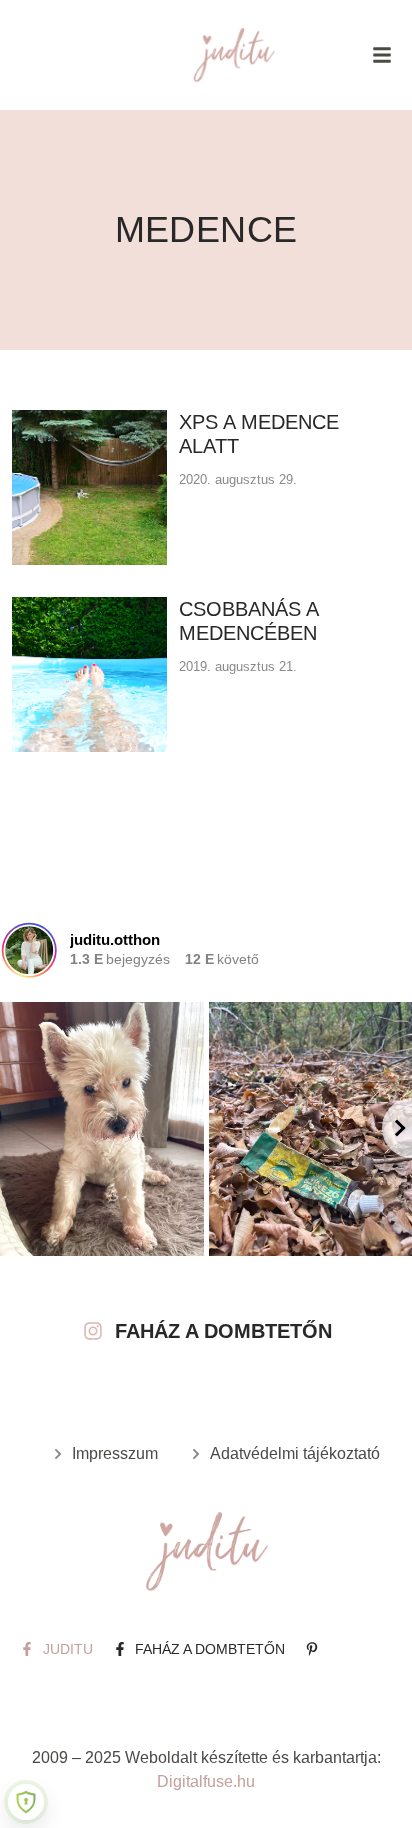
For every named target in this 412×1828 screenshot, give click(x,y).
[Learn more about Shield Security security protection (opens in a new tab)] (26, 1802)
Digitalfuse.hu (206, 1781)
